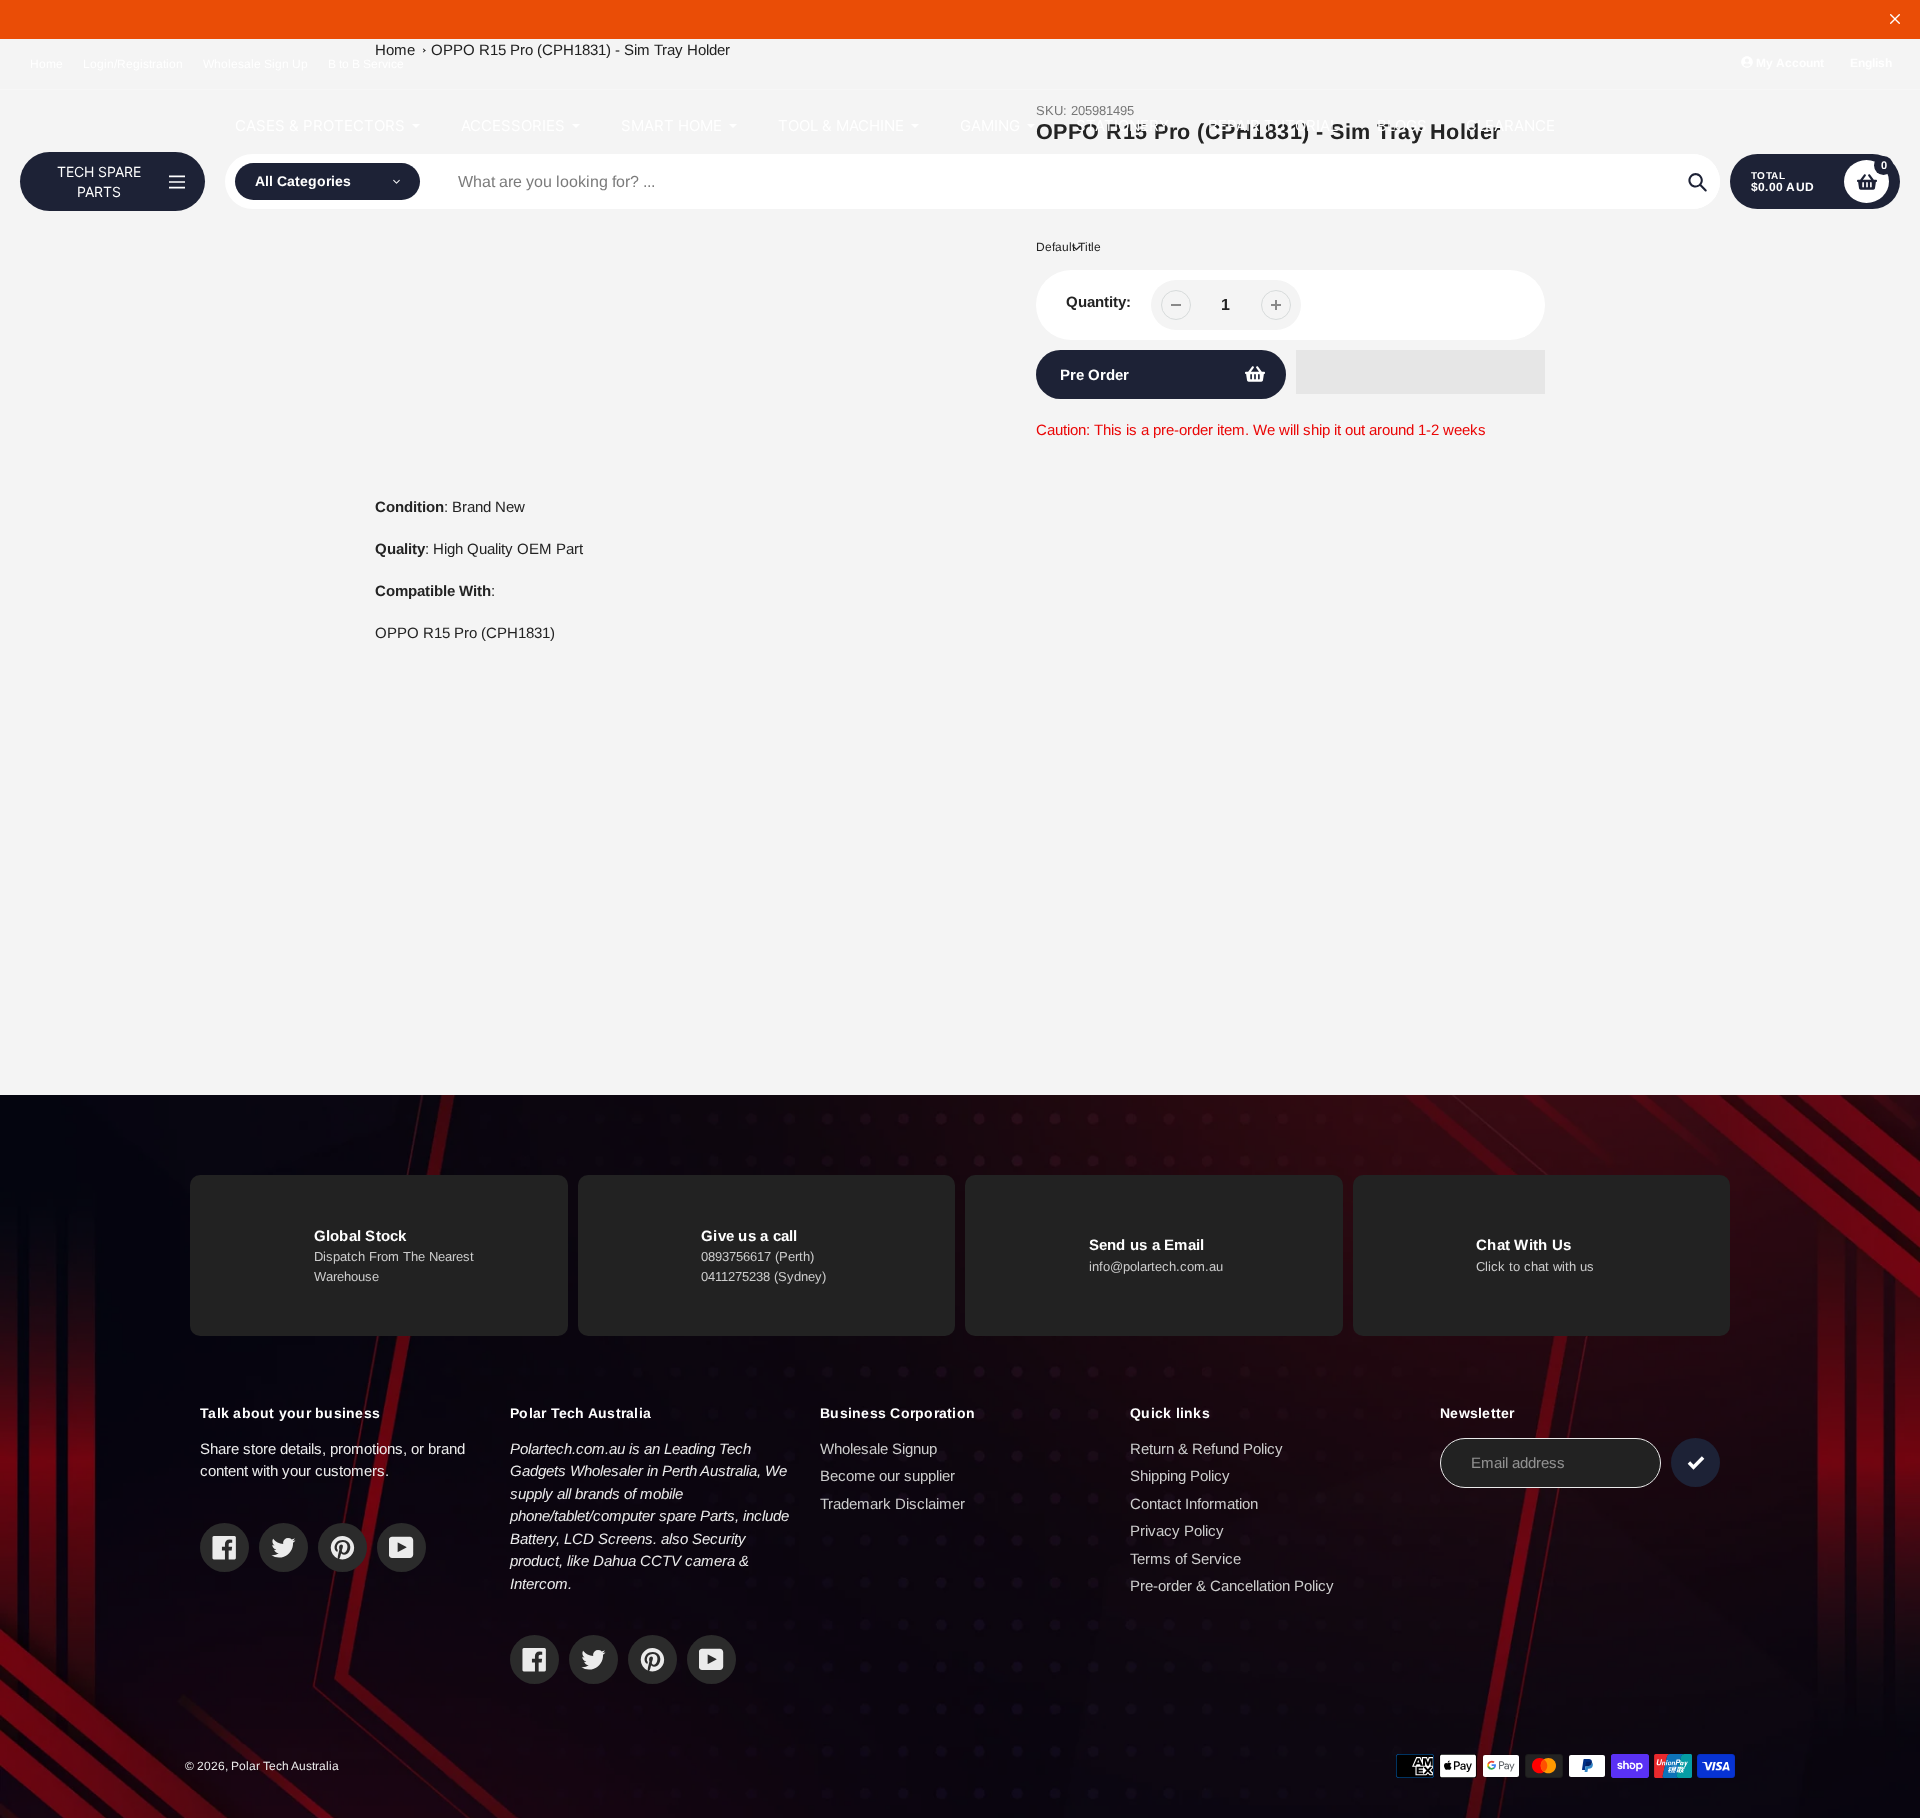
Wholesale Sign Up (255, 64)
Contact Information (1194, 1503)
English (1871, 63)
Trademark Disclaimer (892, 1503)
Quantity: (1098, 301)
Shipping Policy (1180, 1475)
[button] (1420, 372)
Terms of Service (1185, 1558)
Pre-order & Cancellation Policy (1232, 1585)
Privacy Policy (1177, 1530)
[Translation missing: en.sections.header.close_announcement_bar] (1895, 19)
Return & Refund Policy (1206, 1448)
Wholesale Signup (878, 1448)
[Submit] (1695, 1462)
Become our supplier (887, 1475)
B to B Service (366, 64)
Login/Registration (133, 64)
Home (46, 64)
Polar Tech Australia (285, 1766)
